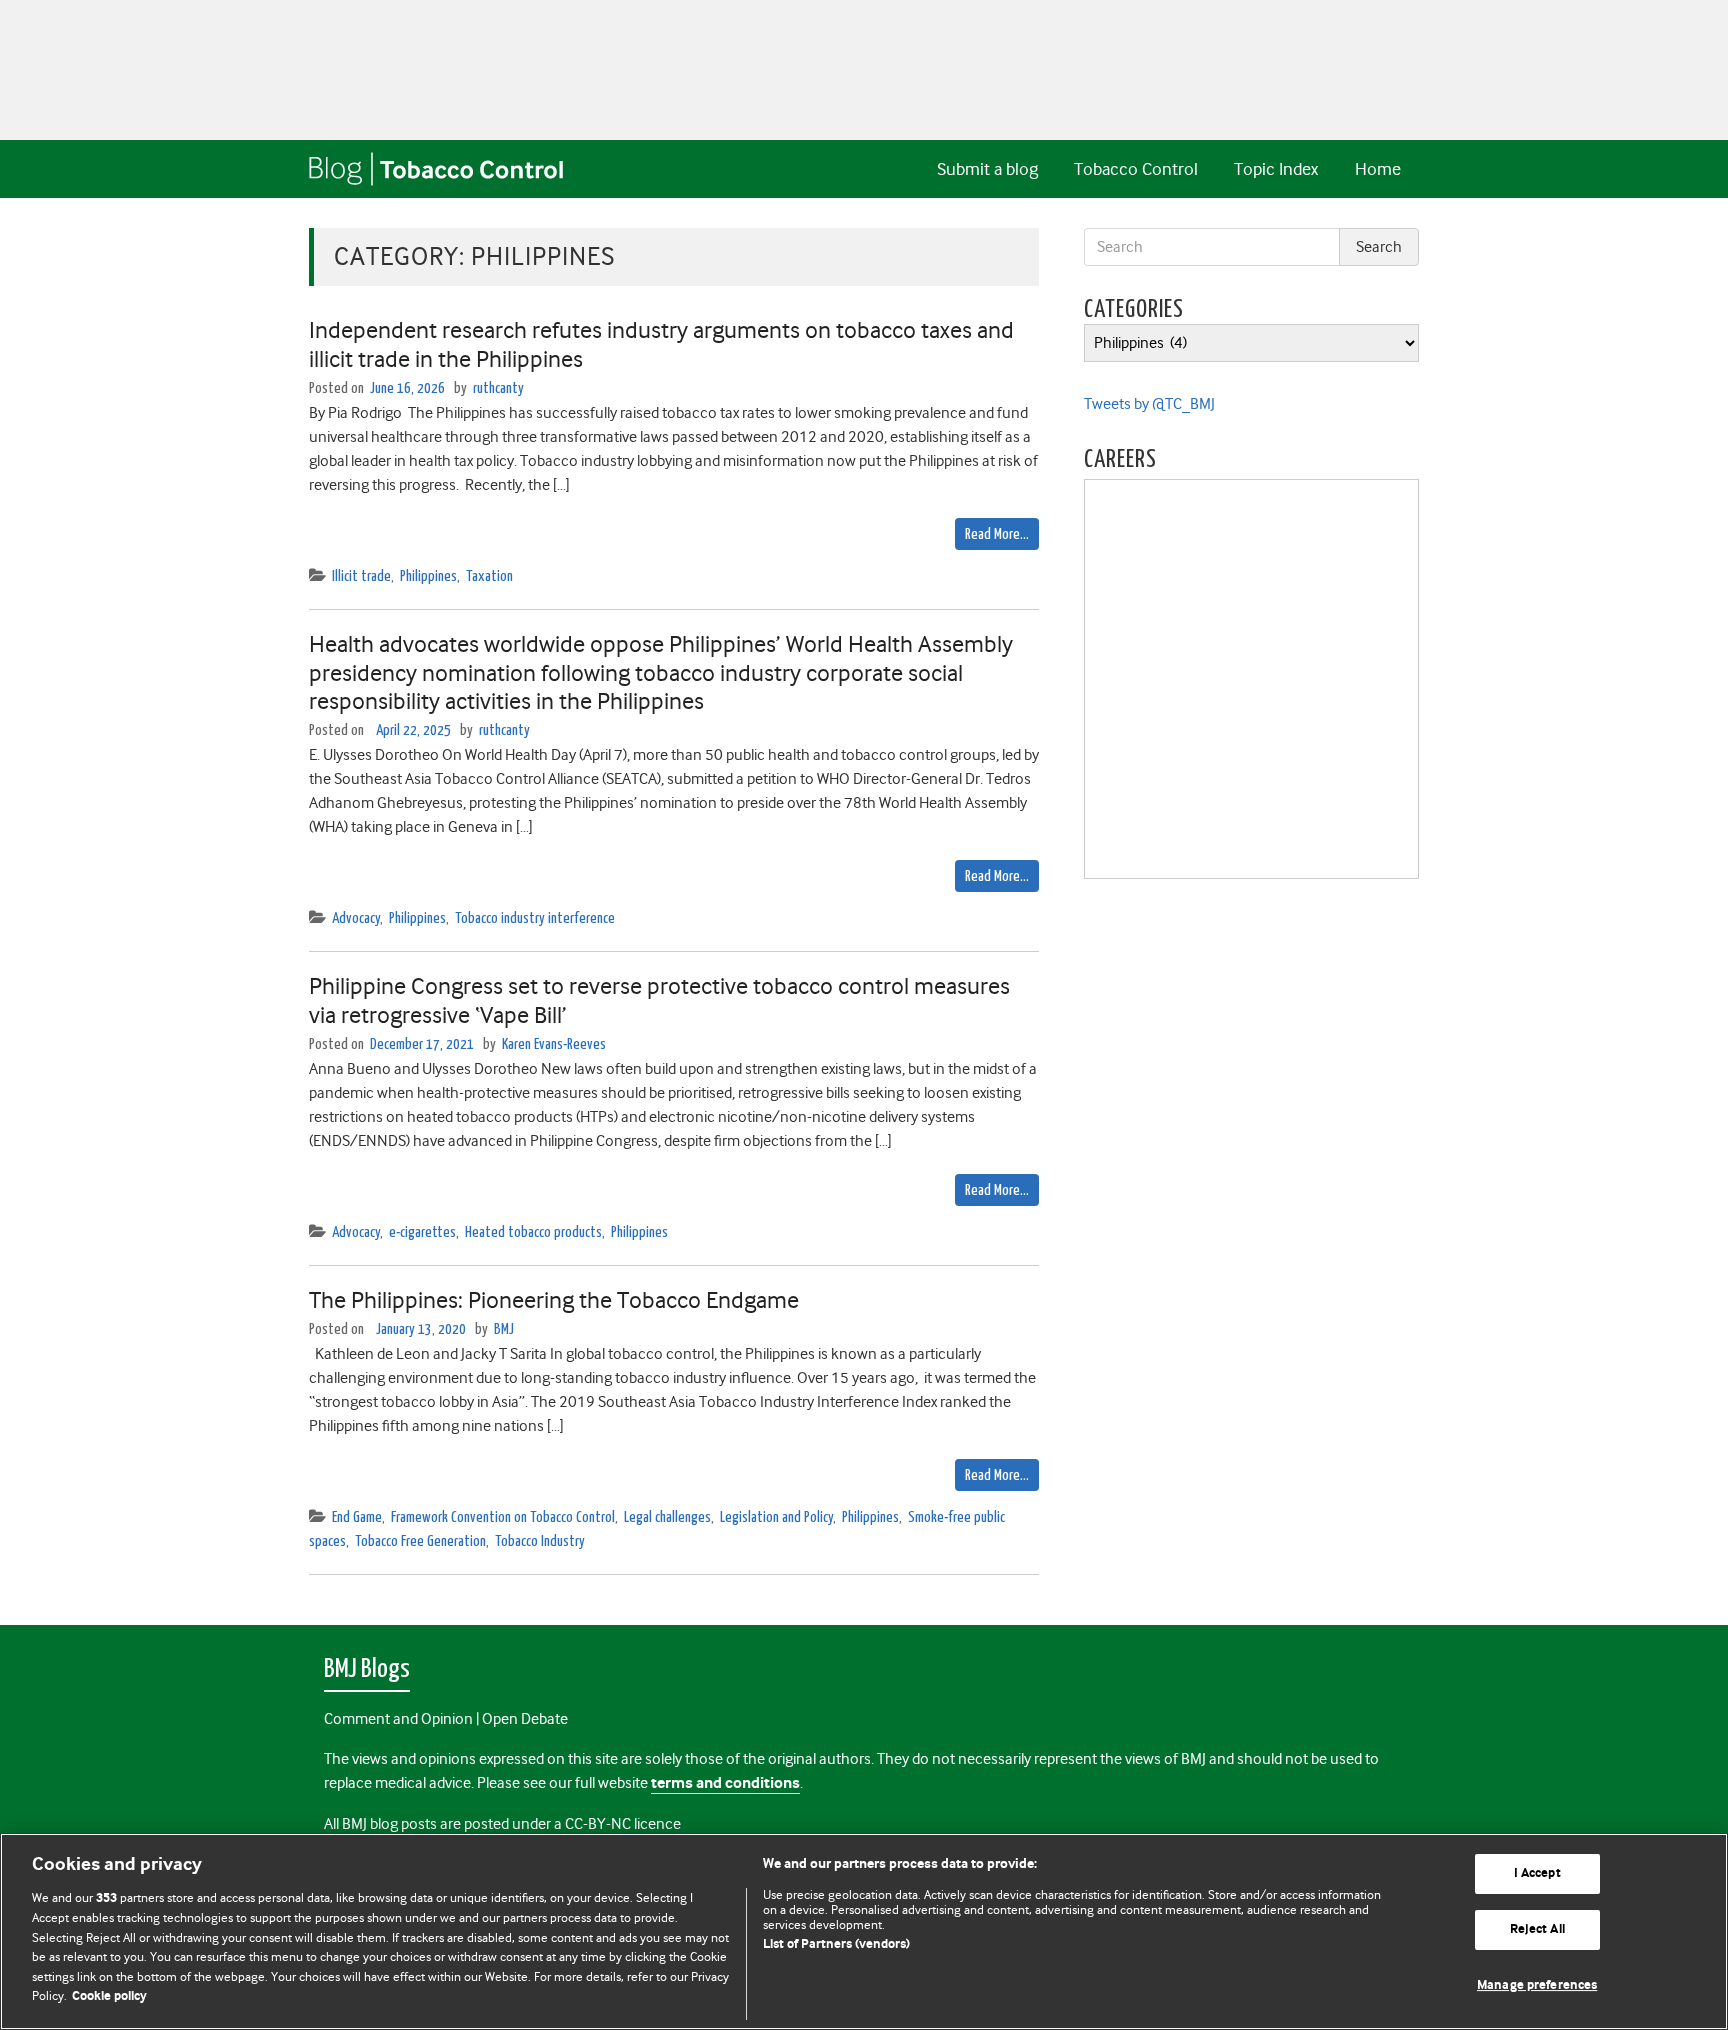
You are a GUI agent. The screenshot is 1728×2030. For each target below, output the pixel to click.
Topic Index (1276, 169)
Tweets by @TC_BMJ (1149, 404)
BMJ (504, 1329)
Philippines (428, 576)
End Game (357, 1517)
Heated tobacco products (533, 1232)
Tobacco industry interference (535, 918)
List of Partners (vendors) (836, 1944)
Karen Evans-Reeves (554, 1044)
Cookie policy (109, 1996)
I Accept (1537, 1874)
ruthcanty (498, 388)
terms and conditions (725, 1783)
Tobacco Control (1136, 169)
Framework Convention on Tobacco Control (503, 1517)
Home (1378, 169)
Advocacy (356, 918)
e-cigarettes (422, 1232)
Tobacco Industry (540, 1541)
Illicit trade (361, 576)
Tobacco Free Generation (420, 1541)
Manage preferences (1537, 1985)
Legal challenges (667, 1517)
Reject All (1537, 1929)
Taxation (489, 576)
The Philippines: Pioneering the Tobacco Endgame (554, 1300)
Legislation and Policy (776, 1517)
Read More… (997, 534)
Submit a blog (987, 169)
